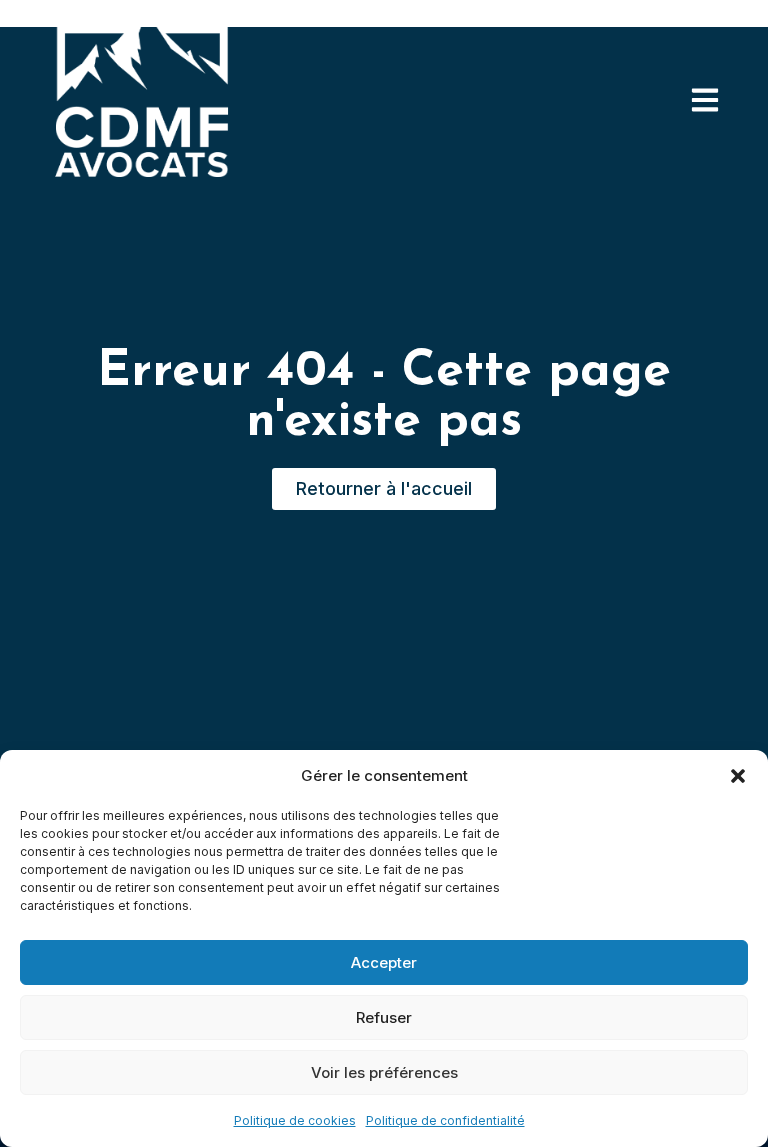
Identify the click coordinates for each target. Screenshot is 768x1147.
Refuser (384, 1017)
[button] (738, 776)
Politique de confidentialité (445, 1120)
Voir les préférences (384, 1072)
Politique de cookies (295, 1120)
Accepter (384, 962)
